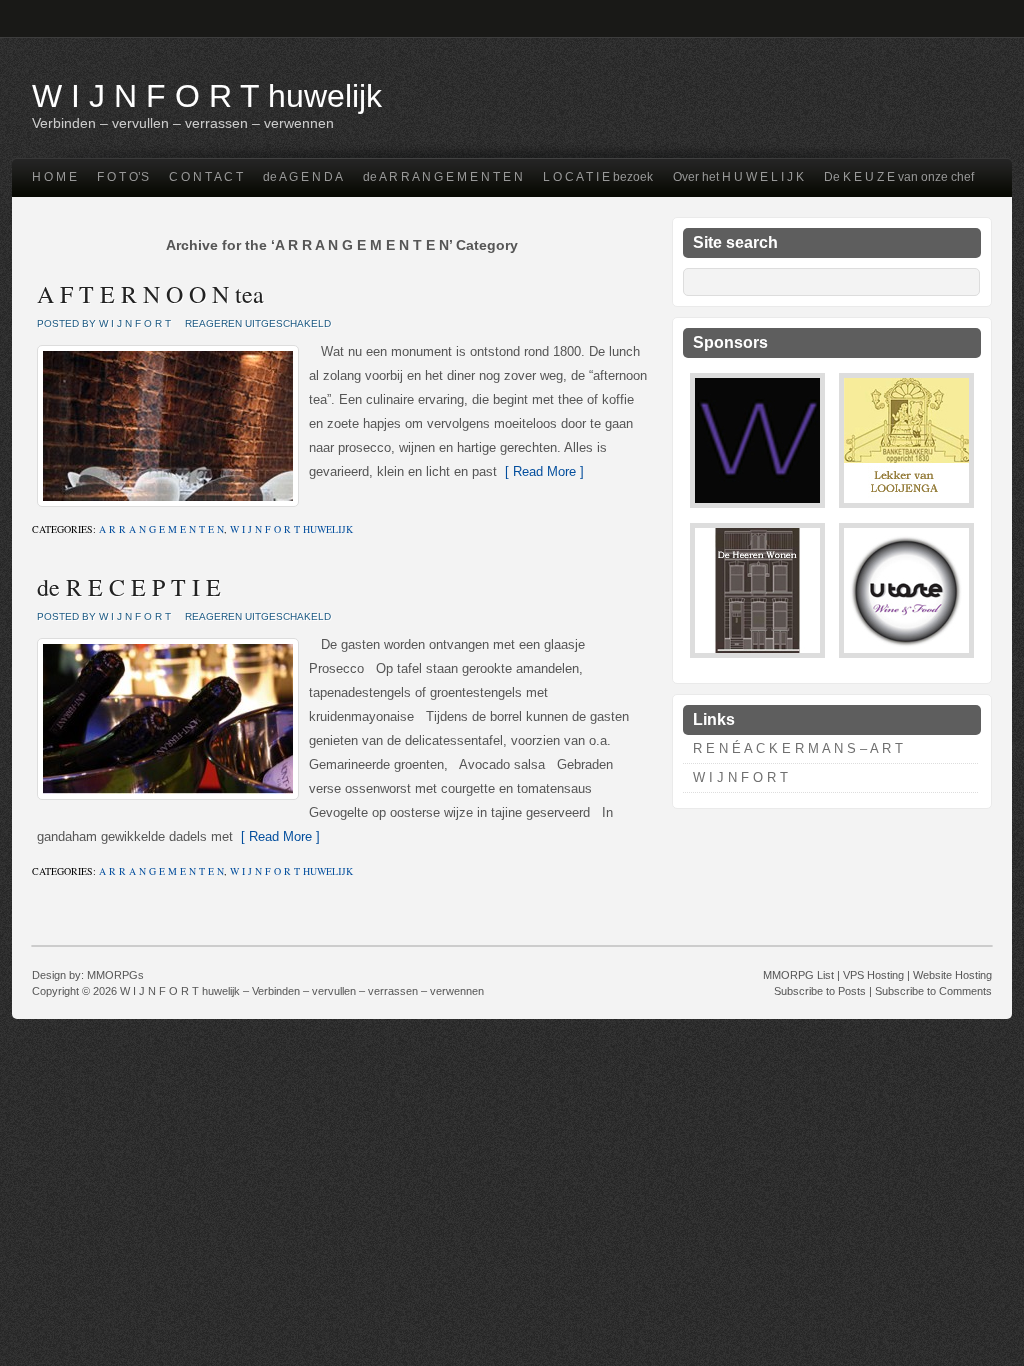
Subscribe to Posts (820, 991)
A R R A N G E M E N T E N (161, 529)
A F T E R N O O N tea (150, 294)
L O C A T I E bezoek (598, 177)
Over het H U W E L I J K (738, 177)
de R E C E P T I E (129, 587)
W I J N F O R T (740, 777)
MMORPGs (115, 975)
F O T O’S (123, 177)
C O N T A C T (206, 177)
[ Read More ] (540, 471)
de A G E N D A (303, 177)
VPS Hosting (873, 975)
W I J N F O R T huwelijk (207, 96)
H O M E (54, 177)
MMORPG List (798, 975)
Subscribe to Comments (933, 991)
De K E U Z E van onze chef (899, 177)
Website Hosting (952, 975)
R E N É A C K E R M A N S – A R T (798, 748)
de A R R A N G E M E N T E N (443, 177)
